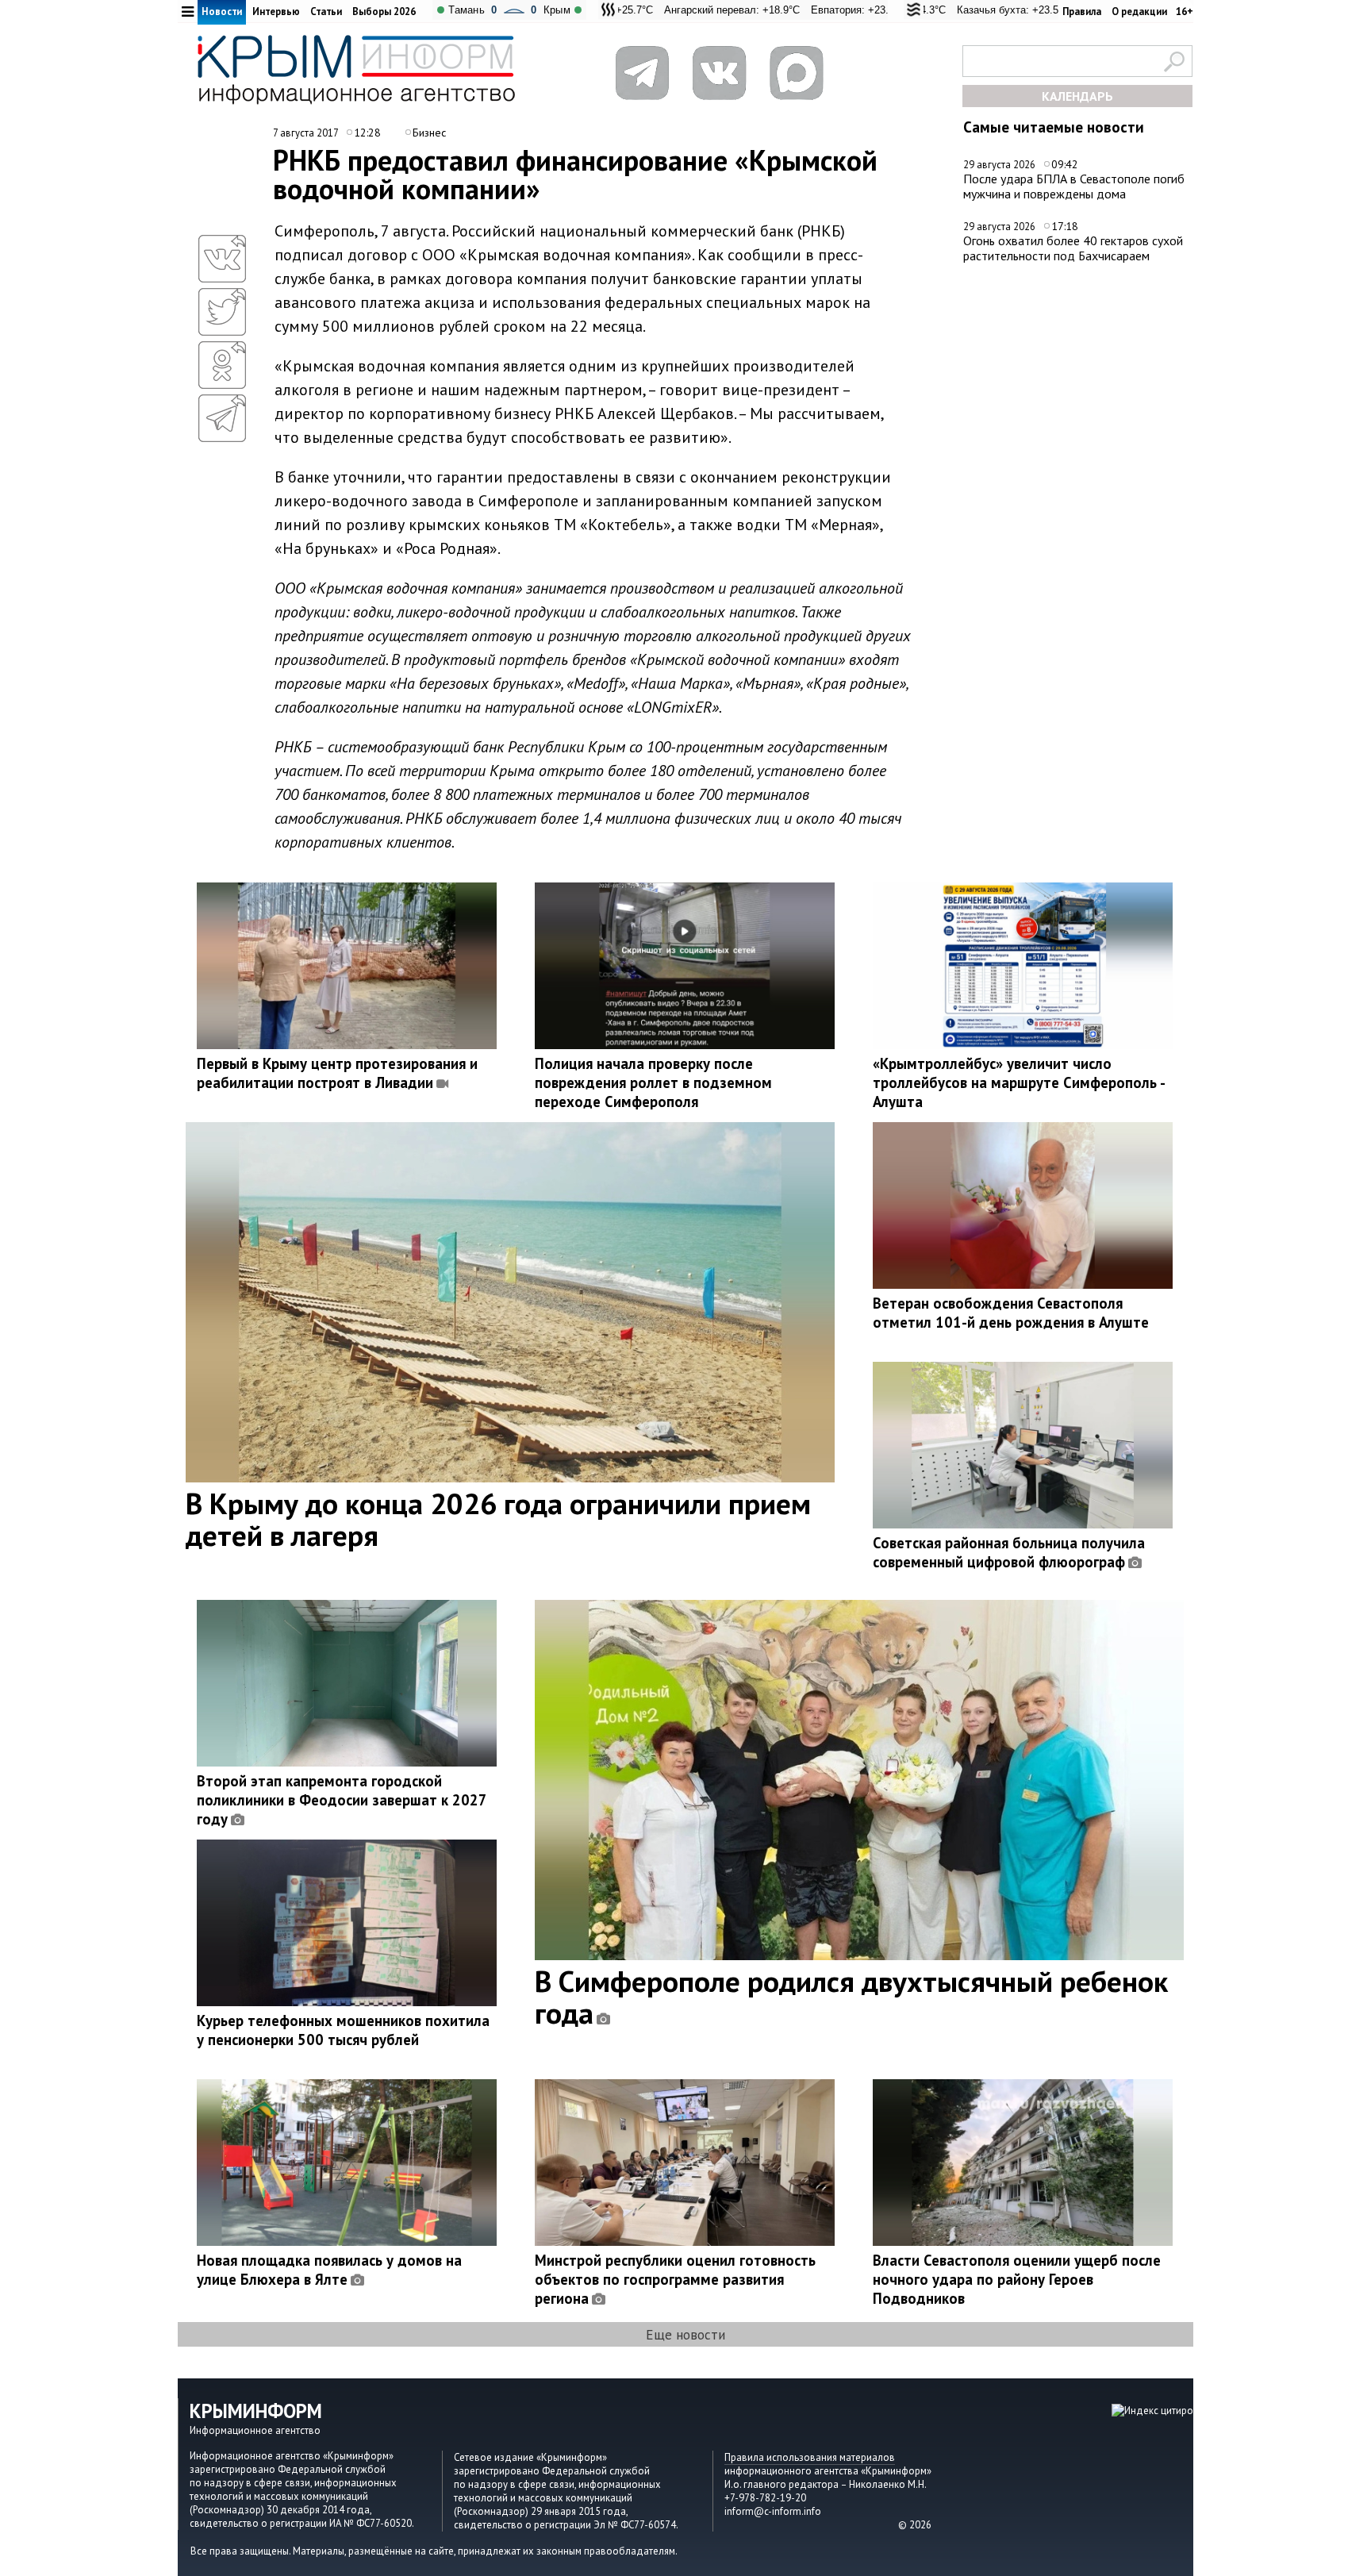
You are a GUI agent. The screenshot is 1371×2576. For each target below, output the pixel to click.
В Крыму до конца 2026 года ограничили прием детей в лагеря (498, 1519)
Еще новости (685, 2334)
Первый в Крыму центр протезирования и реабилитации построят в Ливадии (337, 1073)
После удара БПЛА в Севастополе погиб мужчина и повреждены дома (1074, 186)
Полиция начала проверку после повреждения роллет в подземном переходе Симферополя (653, 1082)
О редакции (1139, 12)
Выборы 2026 (384, 12)
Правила (1082, 12)
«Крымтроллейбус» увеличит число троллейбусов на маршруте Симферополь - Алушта (1019, 1082)
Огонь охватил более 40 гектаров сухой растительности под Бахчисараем (1073, 248)
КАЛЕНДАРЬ (1077, 96)
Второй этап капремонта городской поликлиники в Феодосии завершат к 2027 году (342, 1800)
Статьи (326, 12)
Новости (222, 12)
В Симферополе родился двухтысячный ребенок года (851, 1997)
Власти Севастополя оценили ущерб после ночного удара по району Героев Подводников (1017, 2279)
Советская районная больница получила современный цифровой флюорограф (1009, 1552)
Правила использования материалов (810, 2457)
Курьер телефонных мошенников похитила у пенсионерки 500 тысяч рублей (343, 2030)
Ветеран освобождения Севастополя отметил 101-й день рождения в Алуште (1011, 1313)
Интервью (276, 12)
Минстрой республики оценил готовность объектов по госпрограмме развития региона (675, 2279)
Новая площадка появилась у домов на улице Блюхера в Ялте (329, 2270)
